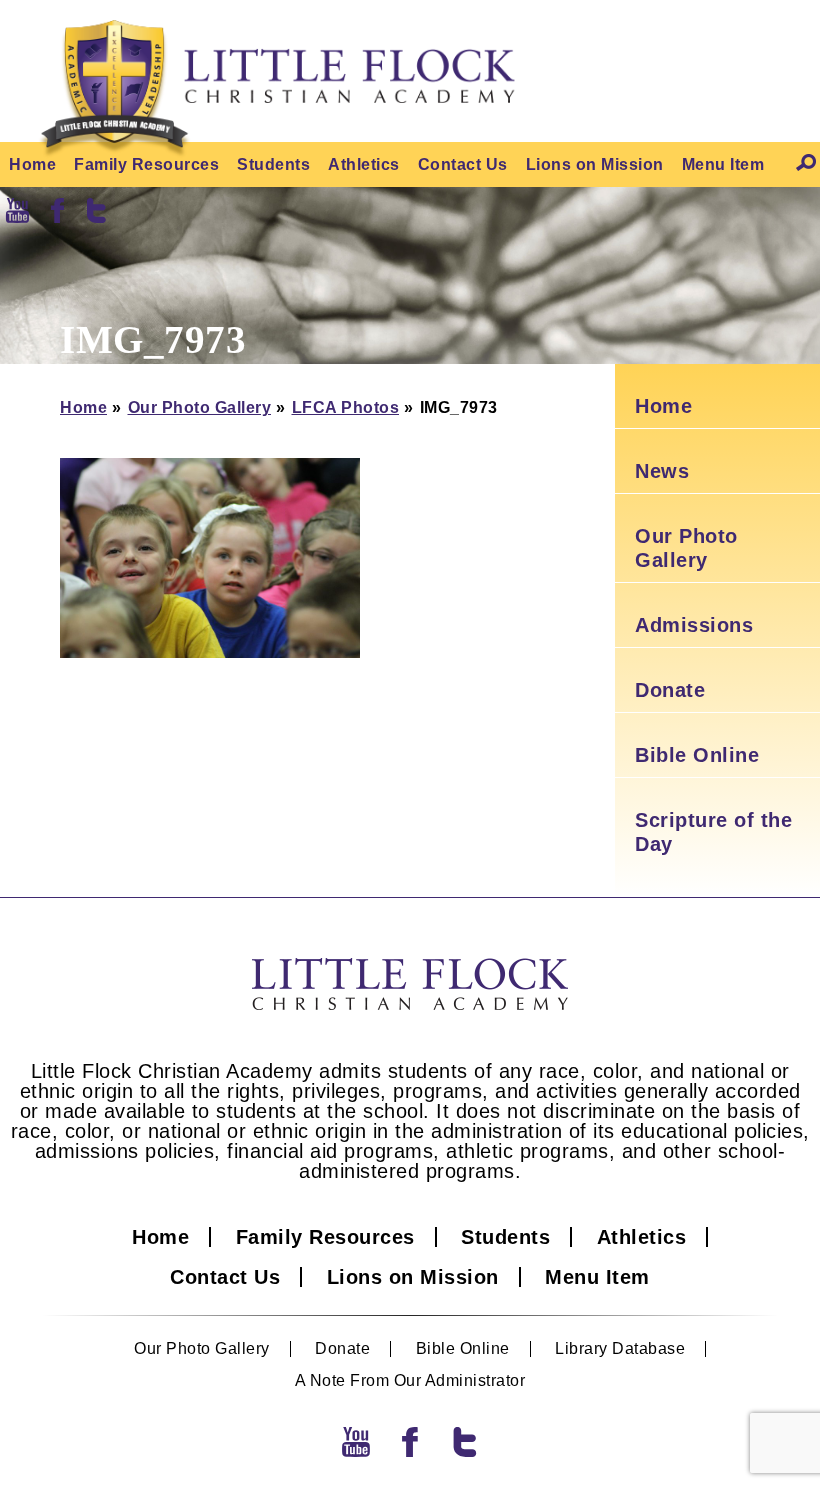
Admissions (694, 625)
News (662, 471)
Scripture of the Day (713, 832)
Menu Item (723, 164)
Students (273, 164)
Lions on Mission (595, 164)
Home (32, 164)
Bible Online (697, 755)
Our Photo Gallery (200, 407)
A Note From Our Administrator (410, 1381)
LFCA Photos (346, 407)
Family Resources (146, 164)
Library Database (620, 1349)
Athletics (364, 164)
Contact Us (463, 164)
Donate (670, 690)
